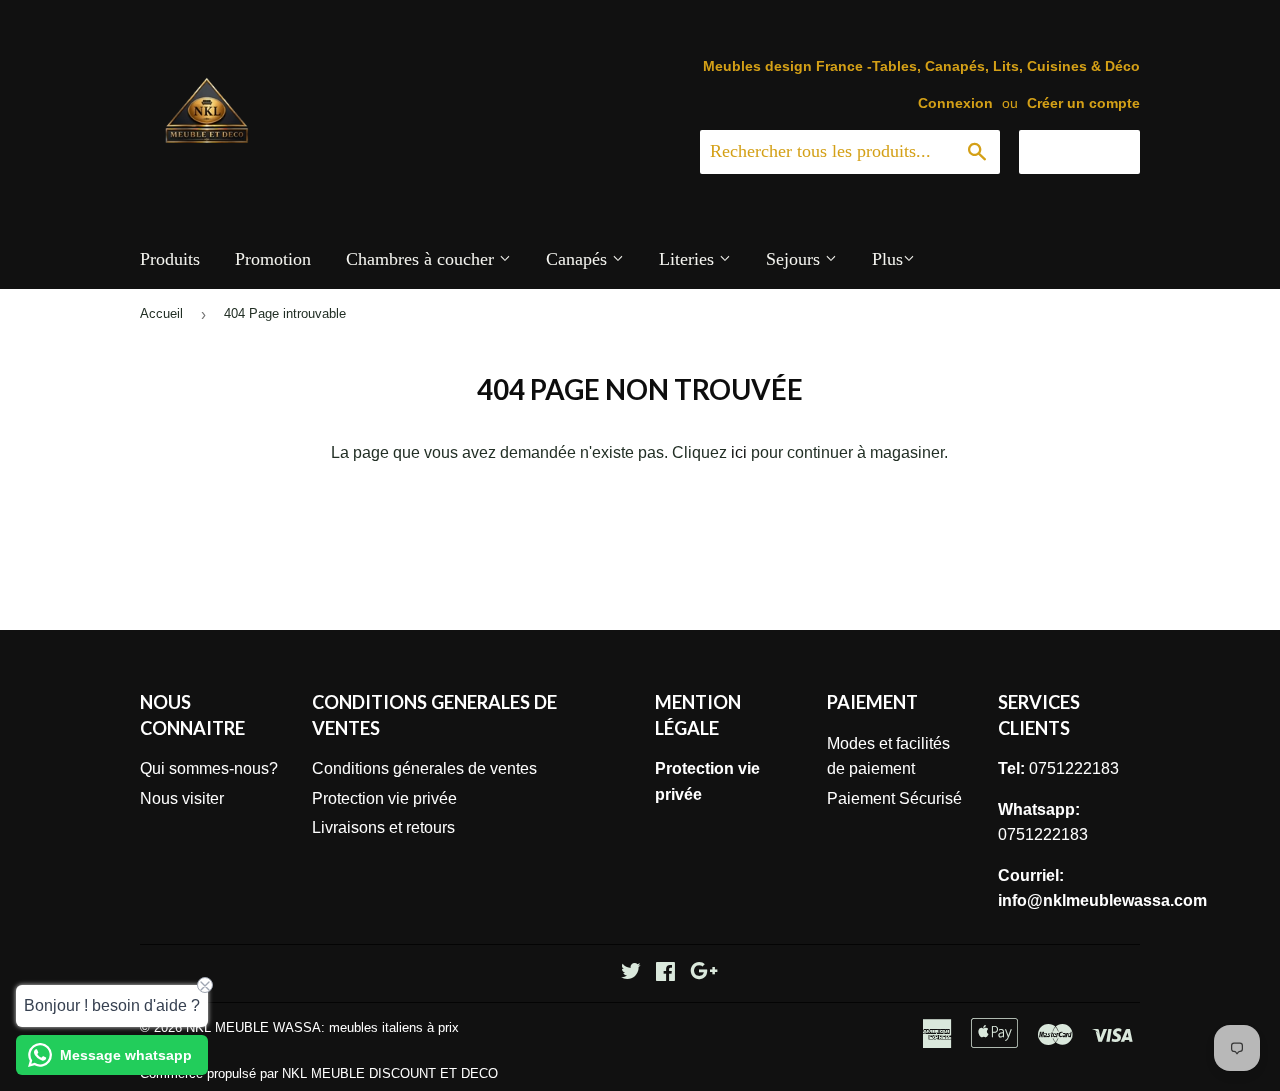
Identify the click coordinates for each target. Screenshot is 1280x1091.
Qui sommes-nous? (209, 768)
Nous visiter (182, 798)
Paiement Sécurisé (894, 798)
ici (739, 452)
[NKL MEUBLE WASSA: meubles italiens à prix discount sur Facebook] (665, 973)
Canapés (579, 259)
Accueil (161, 313)
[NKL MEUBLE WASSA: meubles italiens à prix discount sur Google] (704, 973)
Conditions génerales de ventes (424, 768)
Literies (689, 259)
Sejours (795, 259)
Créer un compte (1083, 103)
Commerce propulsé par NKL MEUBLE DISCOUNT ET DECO (319, 1073)
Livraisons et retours (383, 827)
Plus (887, 259)
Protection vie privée (384, 798)
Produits (170, 259)
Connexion (955, 103)
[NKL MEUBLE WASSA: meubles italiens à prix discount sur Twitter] (631, 973)
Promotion (273, 259)
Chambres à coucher (422, 259)
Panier (1094, 151)
